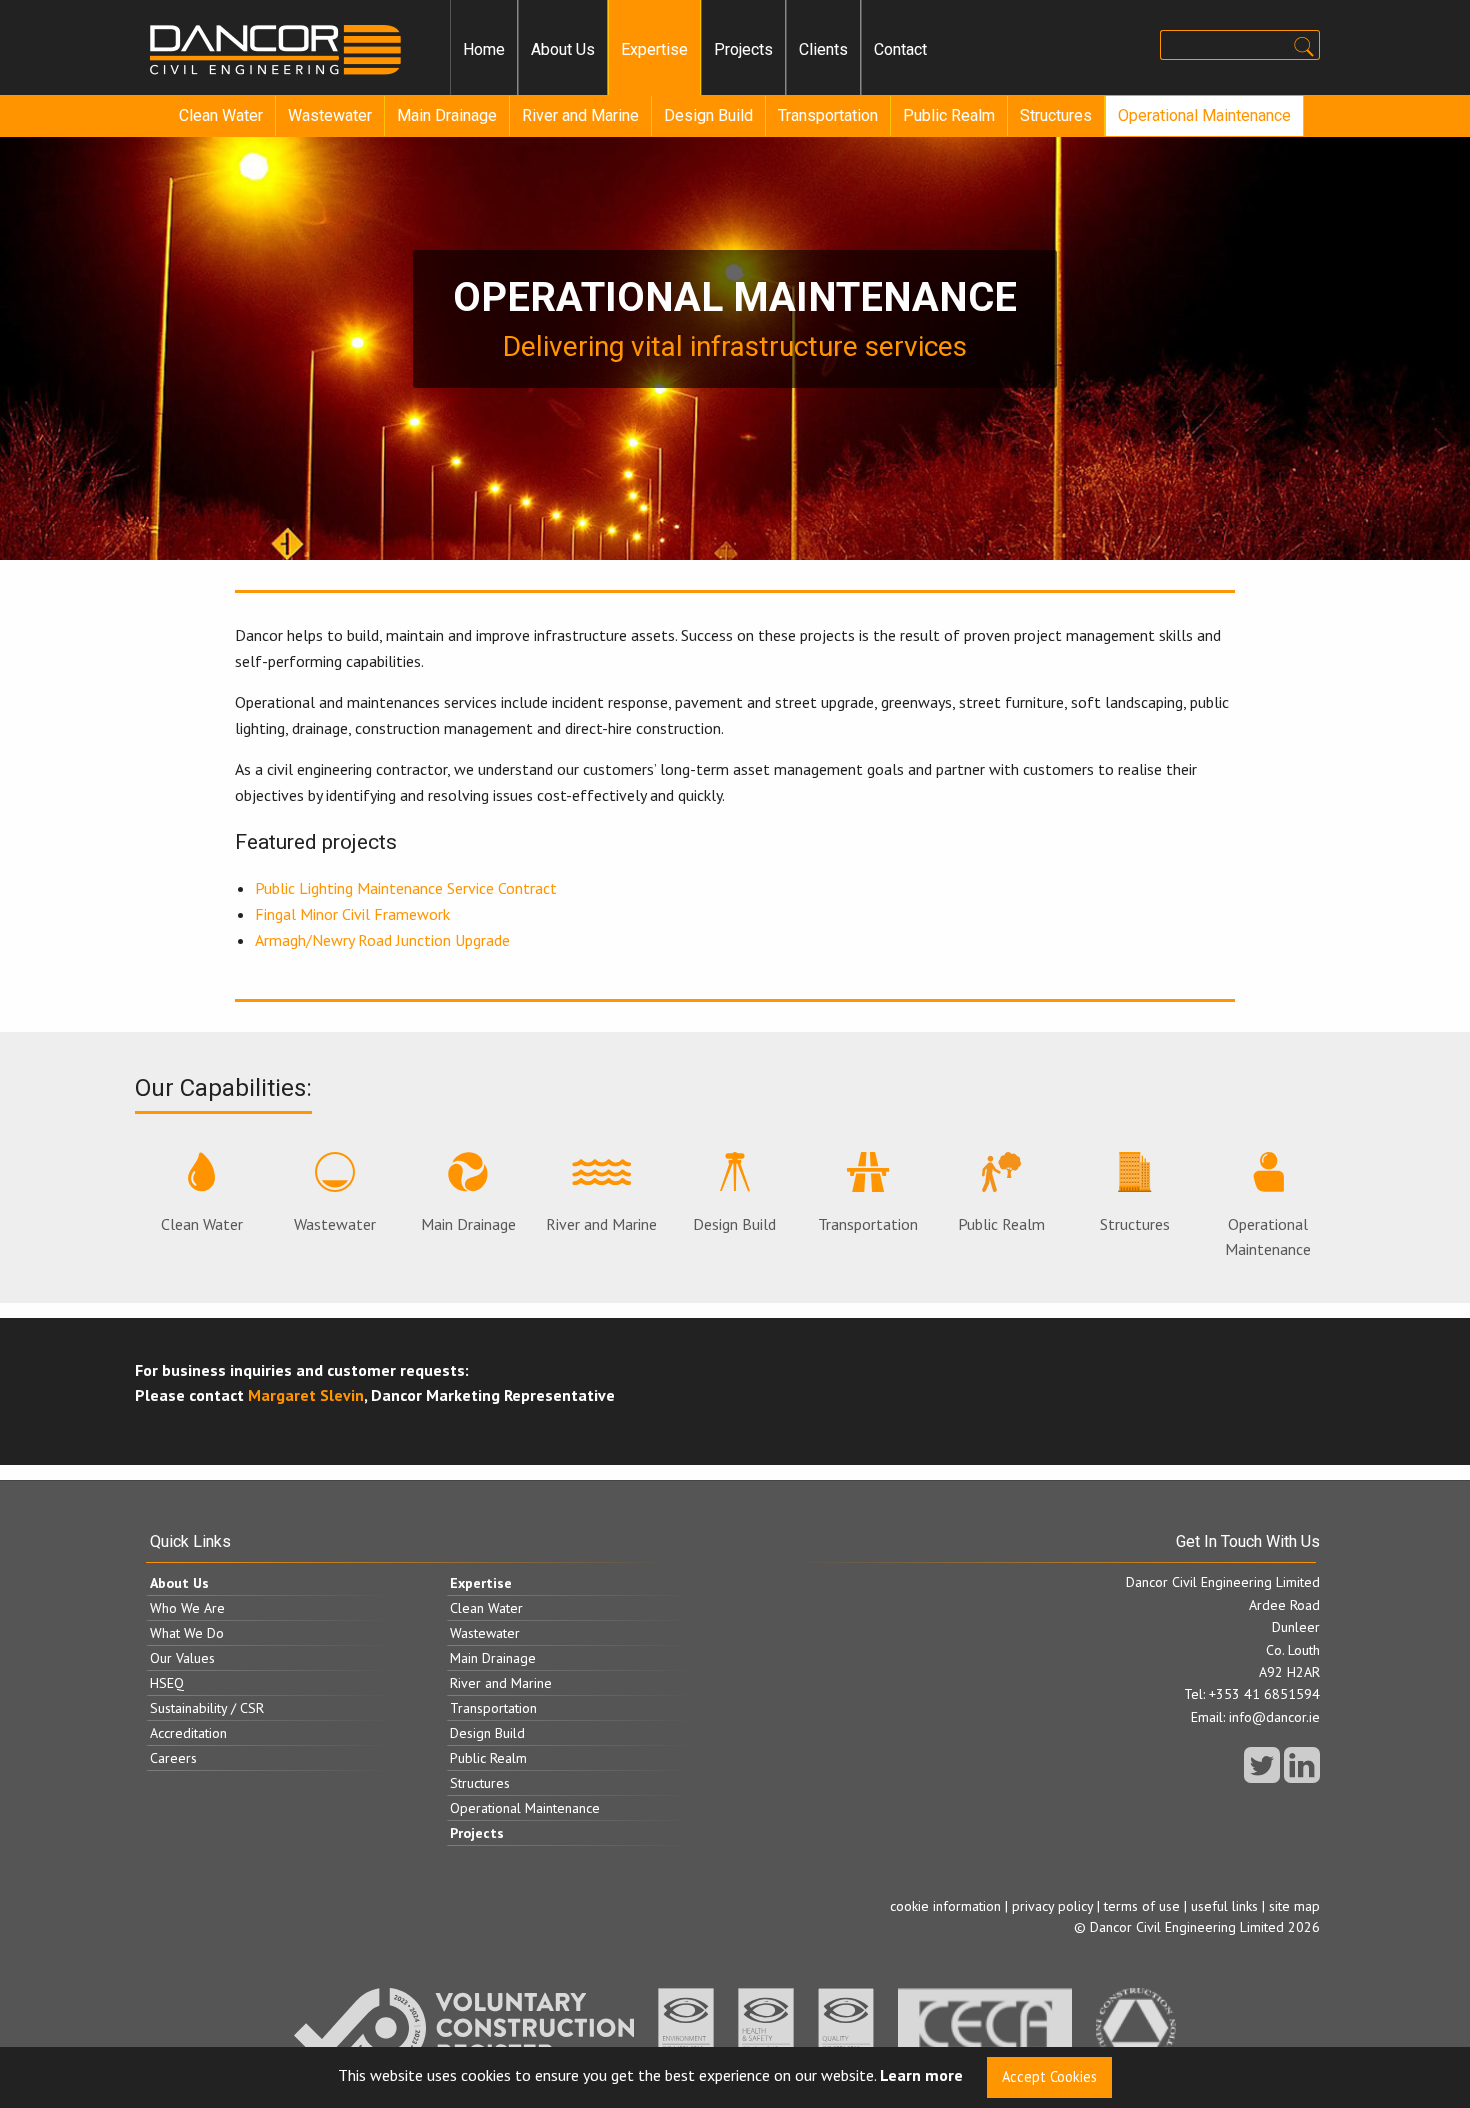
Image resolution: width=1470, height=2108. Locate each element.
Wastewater (330, 115)
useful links (1224, 1906)
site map (1294, 1906)
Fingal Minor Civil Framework (352, 914)
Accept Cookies (1049, 2076)
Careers (173, 1758)
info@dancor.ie (1274, 1717)
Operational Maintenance (1204, 115)
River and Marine (580, 115)
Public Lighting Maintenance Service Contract (406, 888)
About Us (563, 49)
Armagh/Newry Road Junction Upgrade (382, 940)
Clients (823, 49)
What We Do (187, 1633)
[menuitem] (484, 50)
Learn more (921, 2076)
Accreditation (188, 1733)
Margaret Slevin (306, 1395)
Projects (743, 49)
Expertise (654, 49)
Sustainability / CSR (207, 1708)
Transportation (828, 115)
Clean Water (221, 115)
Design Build (708, 115)
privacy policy (1052, 1906)
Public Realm (949, 115)
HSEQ (167, 1683)
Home (484, 49)
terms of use (1142, 1906)
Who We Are (187, 1608)
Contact (900, 49)
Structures (1056, 115)
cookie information (945, 1906)
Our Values (182, 1658)
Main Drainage (447, 115)
